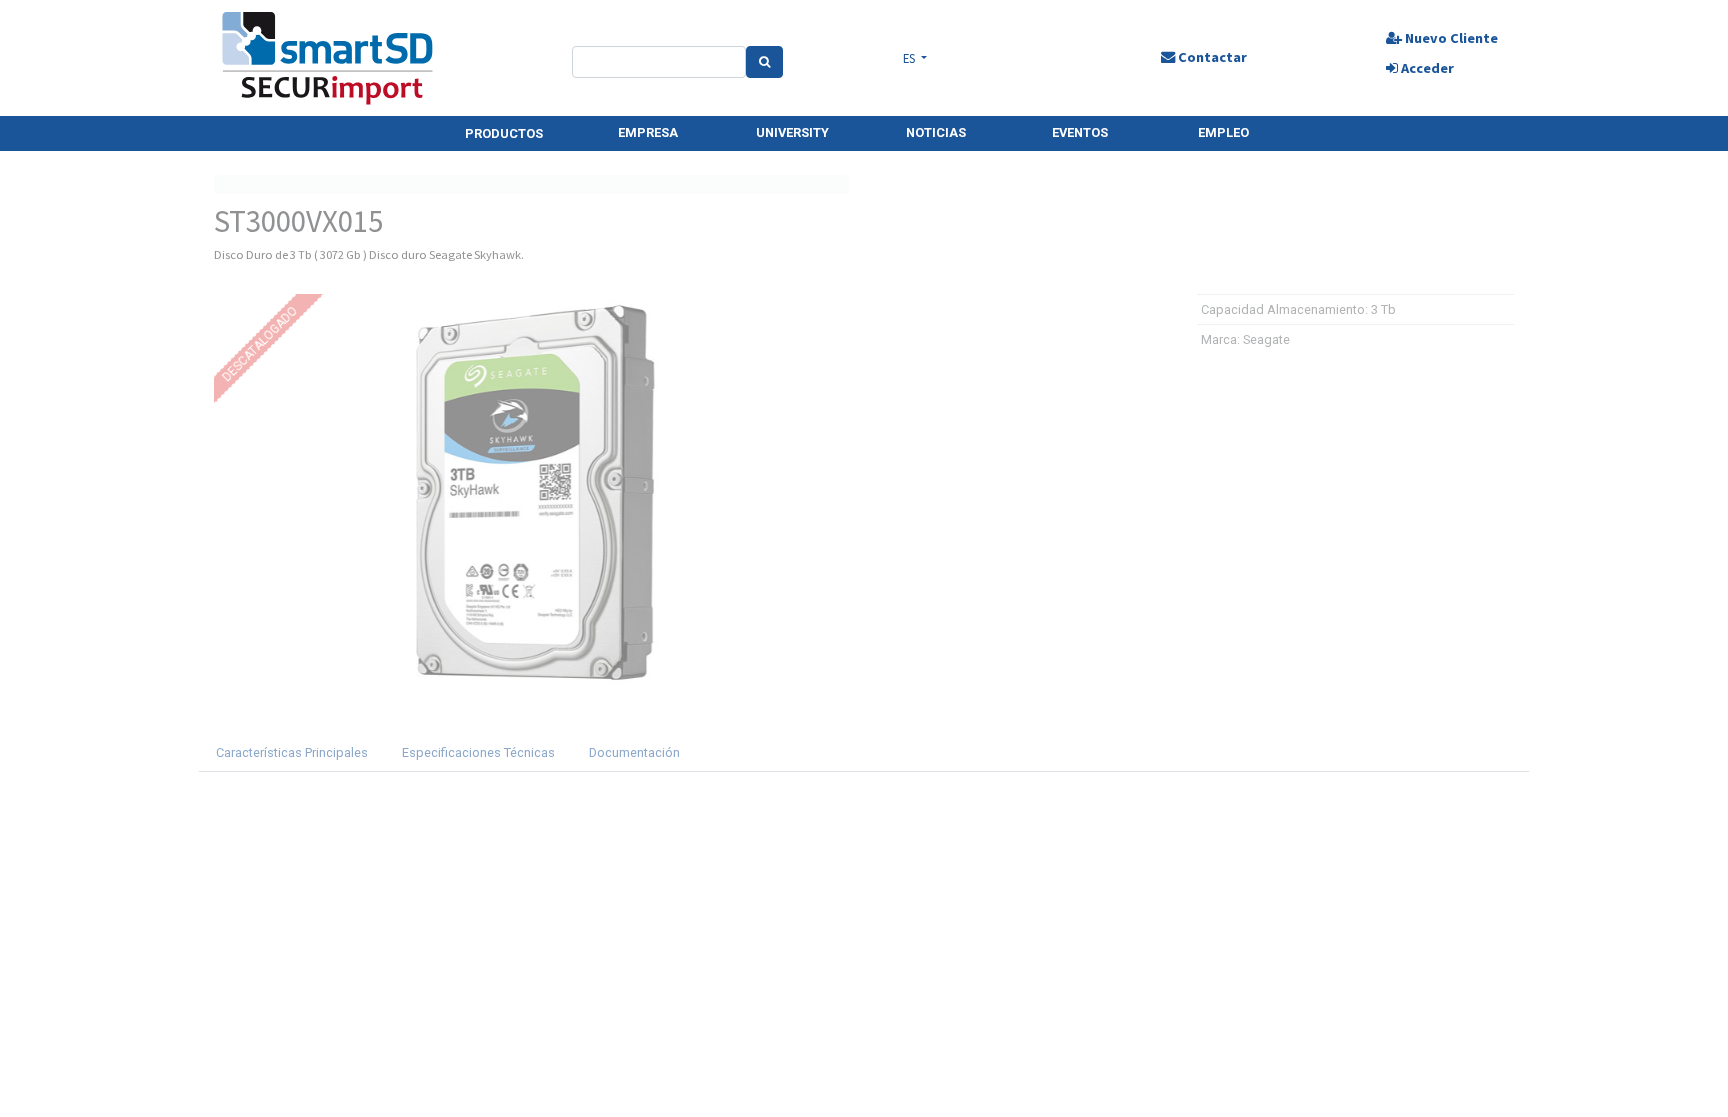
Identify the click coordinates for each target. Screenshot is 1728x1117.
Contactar (1211, 57)
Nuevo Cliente (1450, 38)
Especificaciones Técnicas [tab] (478, 752)
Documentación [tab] (634, 752)
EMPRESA (648, 132)
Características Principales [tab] (292, 752)
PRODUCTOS (504, 133)
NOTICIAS (936, 132)
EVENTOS (1080, 132)
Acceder (1426, 68)
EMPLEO (1223, 132)
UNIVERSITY (792, 132)
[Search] (764, 62)
